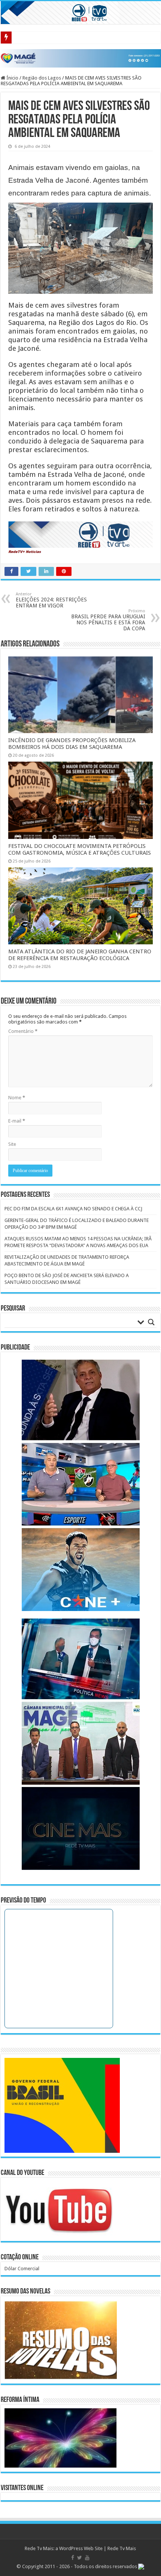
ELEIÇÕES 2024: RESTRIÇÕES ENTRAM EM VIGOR (51, 600)
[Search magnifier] (151, 1322)
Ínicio (12, 78)
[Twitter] (80, 2558)
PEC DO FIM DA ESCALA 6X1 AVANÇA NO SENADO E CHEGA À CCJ (73, 1209)
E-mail (17, 1121)
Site (12, 1144)
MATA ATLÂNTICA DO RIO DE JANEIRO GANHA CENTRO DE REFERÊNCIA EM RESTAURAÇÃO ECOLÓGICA (80, 955)
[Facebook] (73, 2558)
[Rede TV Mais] (80, 13)
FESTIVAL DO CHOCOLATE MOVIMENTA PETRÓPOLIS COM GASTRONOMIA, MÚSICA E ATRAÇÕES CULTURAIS (80, 849)
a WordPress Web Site (79, 2548)
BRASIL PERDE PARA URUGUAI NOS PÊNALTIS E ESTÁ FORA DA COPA (108, 620)
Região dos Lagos (42, 78)
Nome (17, 1098)
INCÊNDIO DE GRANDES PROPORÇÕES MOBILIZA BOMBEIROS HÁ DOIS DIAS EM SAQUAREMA (72, 744)
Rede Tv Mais (122, 2548)
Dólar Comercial (22, 2269)
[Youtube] (87, 2558)
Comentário (23, 1031)
